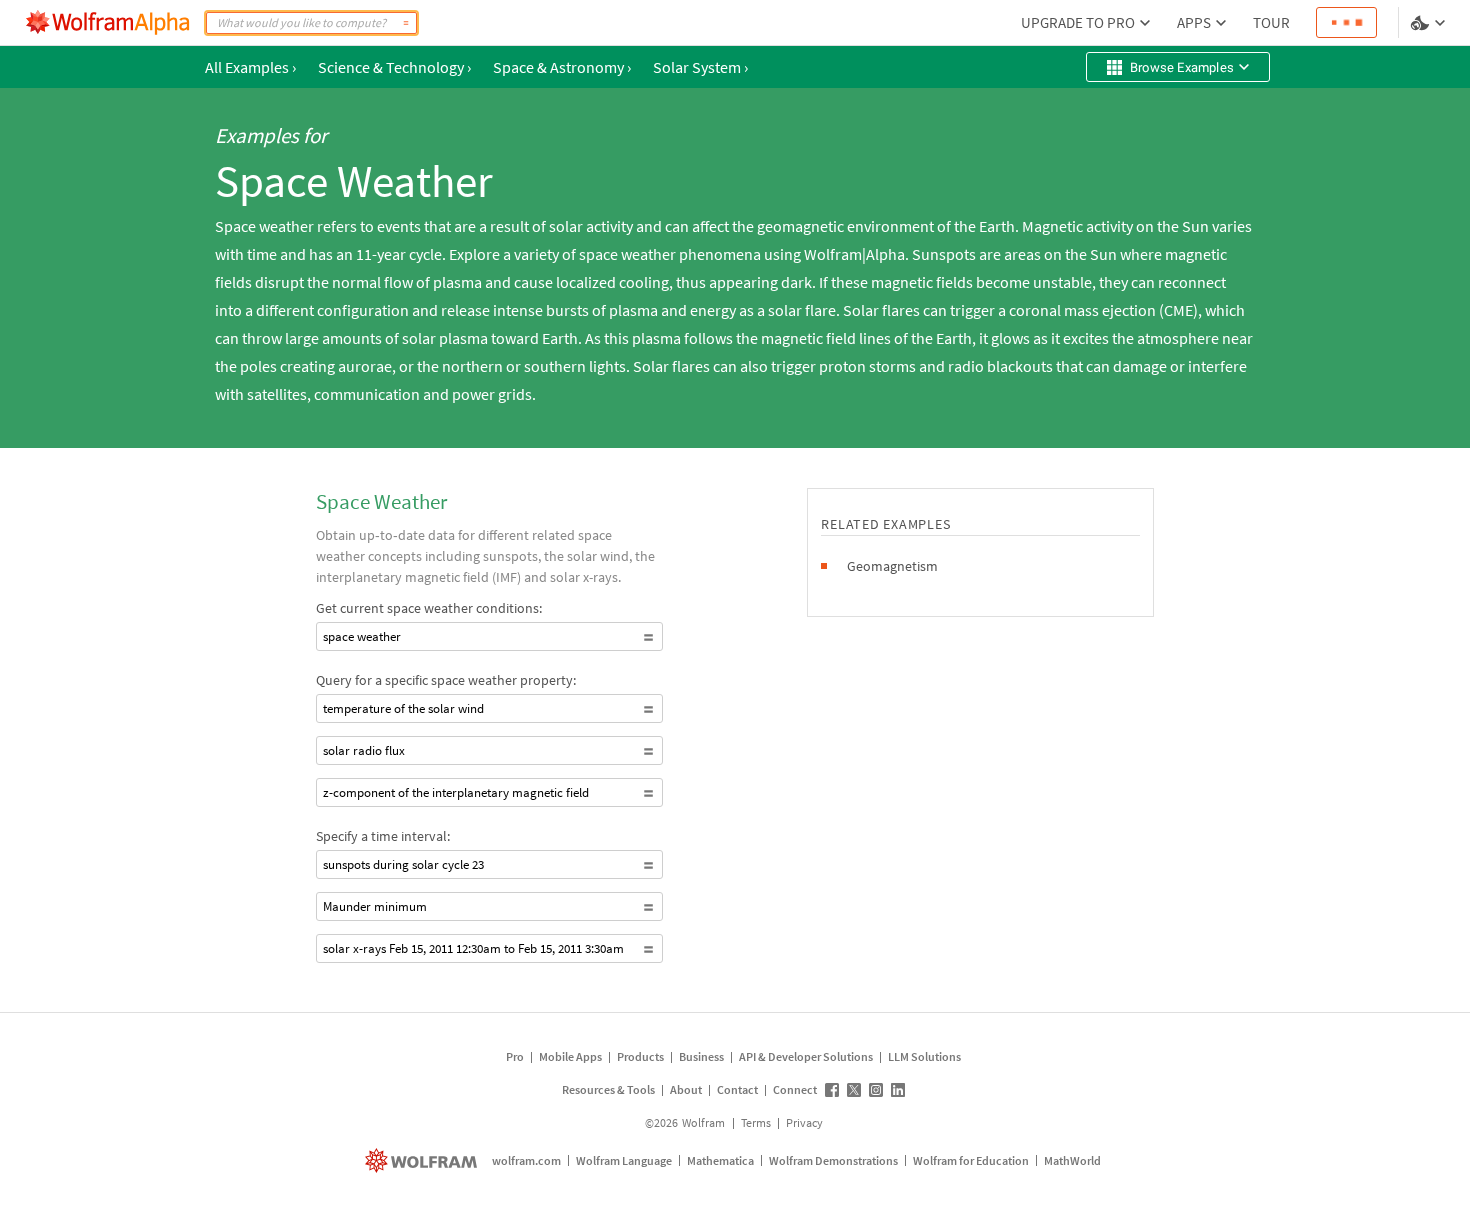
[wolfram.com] (423, 1160)
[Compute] (406, 23)
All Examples (250, 67)
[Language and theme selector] (1430, 23)
